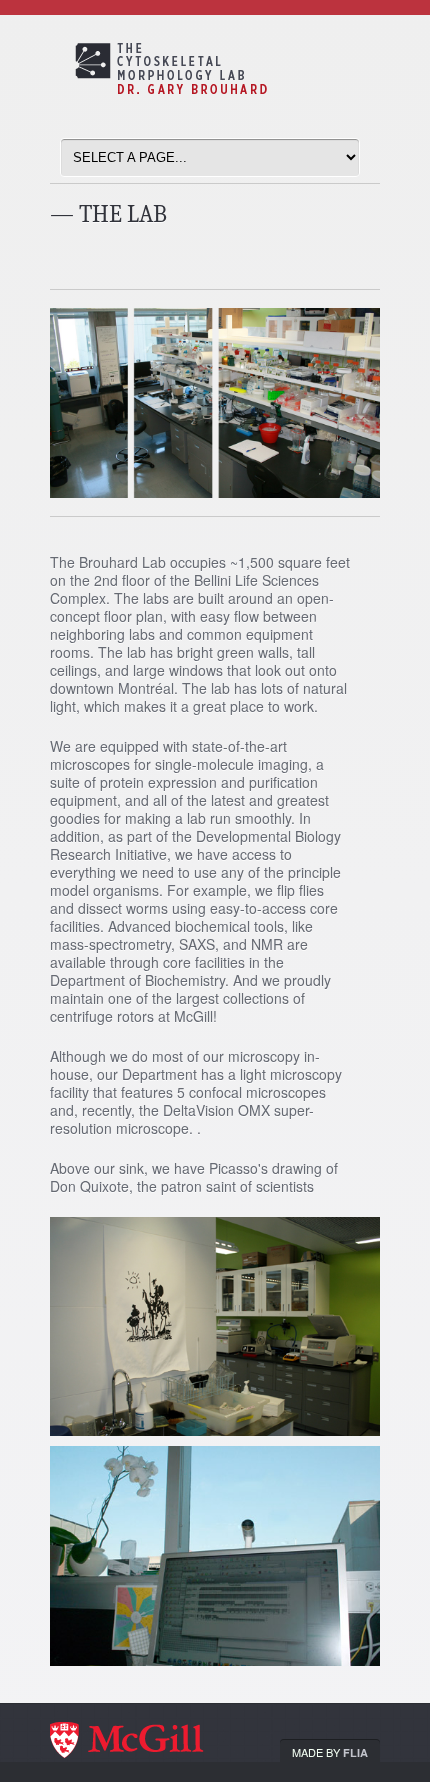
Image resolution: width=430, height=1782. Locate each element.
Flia (355, 1752)
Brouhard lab (230, 93)
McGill (150, 1742)
